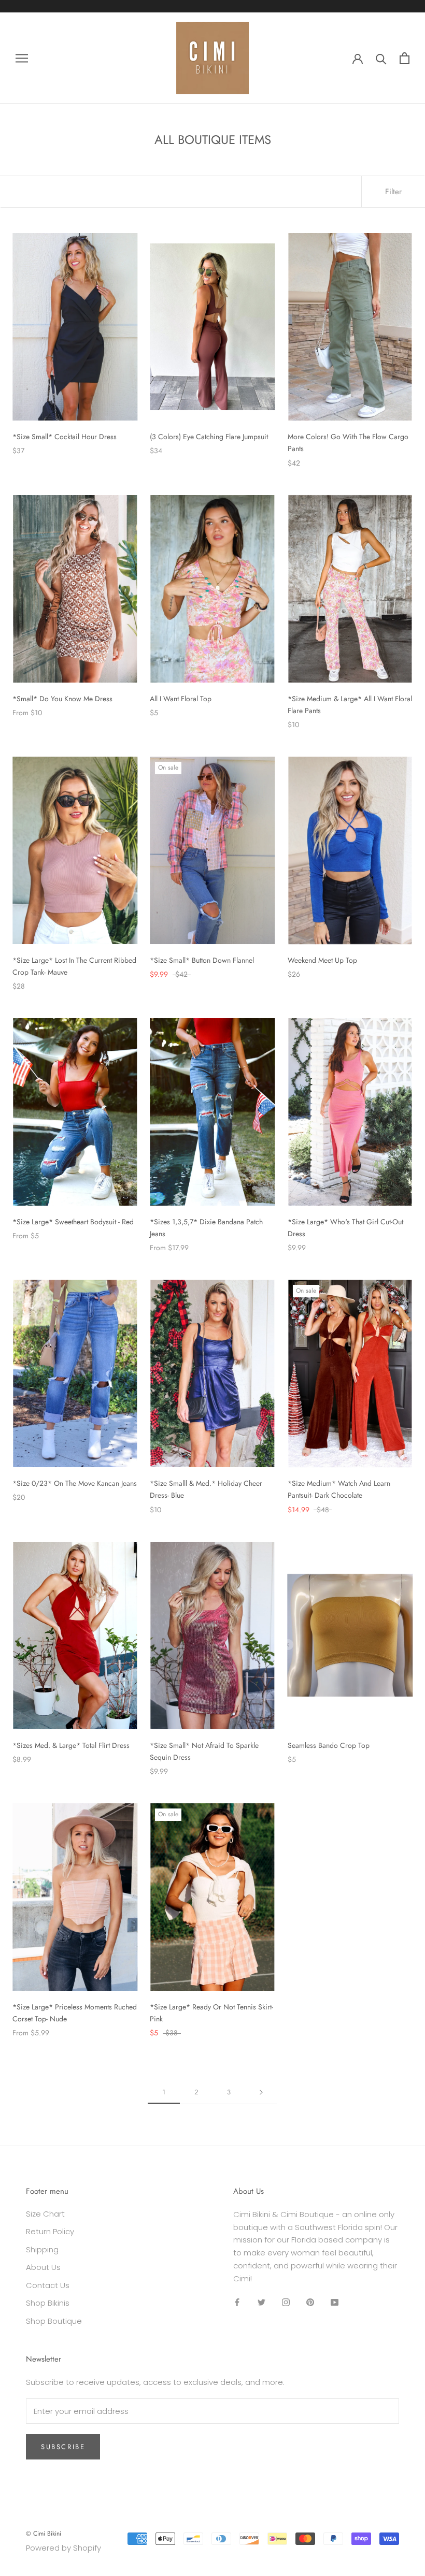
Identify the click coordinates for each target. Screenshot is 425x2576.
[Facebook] (237, 2302)
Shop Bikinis (48, 2303)
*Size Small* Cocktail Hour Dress (65, 437)
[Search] (381, 58)
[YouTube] (335, 2302)
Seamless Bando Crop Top (329, 1745)
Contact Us (48, 2285)
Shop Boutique (54, 2321)
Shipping (42, 2249)
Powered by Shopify (63, 2548)
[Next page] (261, 2092)
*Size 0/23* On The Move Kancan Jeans (75, 1483)
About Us (43, 2267)
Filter (393, 192)
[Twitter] (261, 2302)
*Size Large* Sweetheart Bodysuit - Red (73, 1222)
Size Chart (45, 2214)
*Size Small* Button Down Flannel (202, 960)
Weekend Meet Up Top (322, 960)
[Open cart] (405, 58)
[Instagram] (286, 2302)
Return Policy (50, 2231)
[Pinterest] (310, 2302)
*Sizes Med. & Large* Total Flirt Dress (71, 1745)
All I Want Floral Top (181, 699)
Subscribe (63, 2447)
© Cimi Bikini (44, 2534)
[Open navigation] (22, 58)
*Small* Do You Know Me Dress (62, 699)
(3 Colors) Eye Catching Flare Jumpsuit (209, 437)
